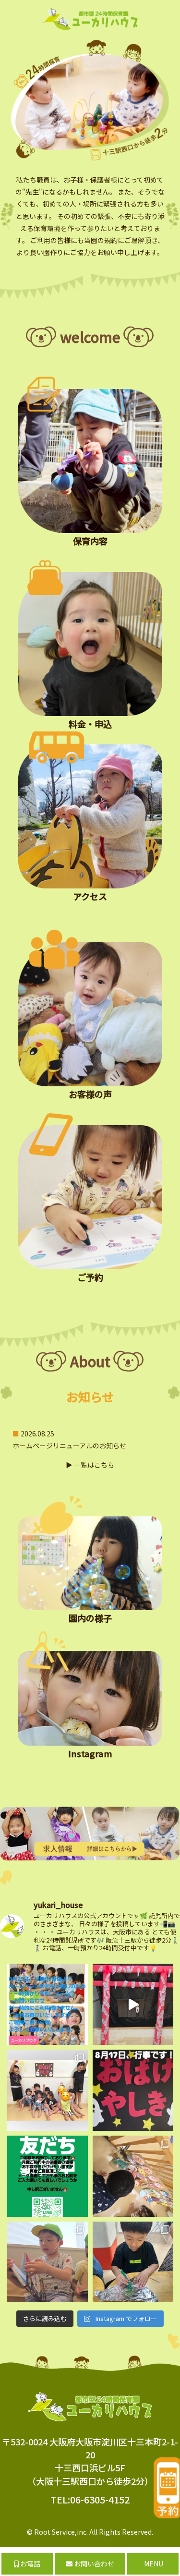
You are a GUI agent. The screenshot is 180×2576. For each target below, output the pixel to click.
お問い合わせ (93, 2564)
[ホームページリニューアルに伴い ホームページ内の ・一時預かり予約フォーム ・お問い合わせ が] (47, 2004)
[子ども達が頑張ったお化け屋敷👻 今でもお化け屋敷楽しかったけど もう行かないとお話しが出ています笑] (133, 2004)
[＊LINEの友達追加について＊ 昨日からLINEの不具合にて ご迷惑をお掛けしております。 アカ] (47, 2176)
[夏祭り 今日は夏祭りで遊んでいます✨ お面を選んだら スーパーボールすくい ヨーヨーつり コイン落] (133, 2176)
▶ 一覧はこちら (90, 1465)
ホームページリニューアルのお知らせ (69, 1446)
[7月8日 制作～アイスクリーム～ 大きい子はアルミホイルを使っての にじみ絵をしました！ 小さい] (133, 2262)
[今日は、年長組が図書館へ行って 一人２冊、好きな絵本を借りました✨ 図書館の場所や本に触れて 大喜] (47, 2262)
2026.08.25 (37, 1434)
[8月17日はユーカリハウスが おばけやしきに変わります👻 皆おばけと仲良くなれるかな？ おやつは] (133, 2090)
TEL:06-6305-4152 (90, 2499)
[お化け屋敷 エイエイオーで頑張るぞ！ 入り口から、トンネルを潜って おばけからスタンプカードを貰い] (47, 2090)
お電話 (30, 2564)
